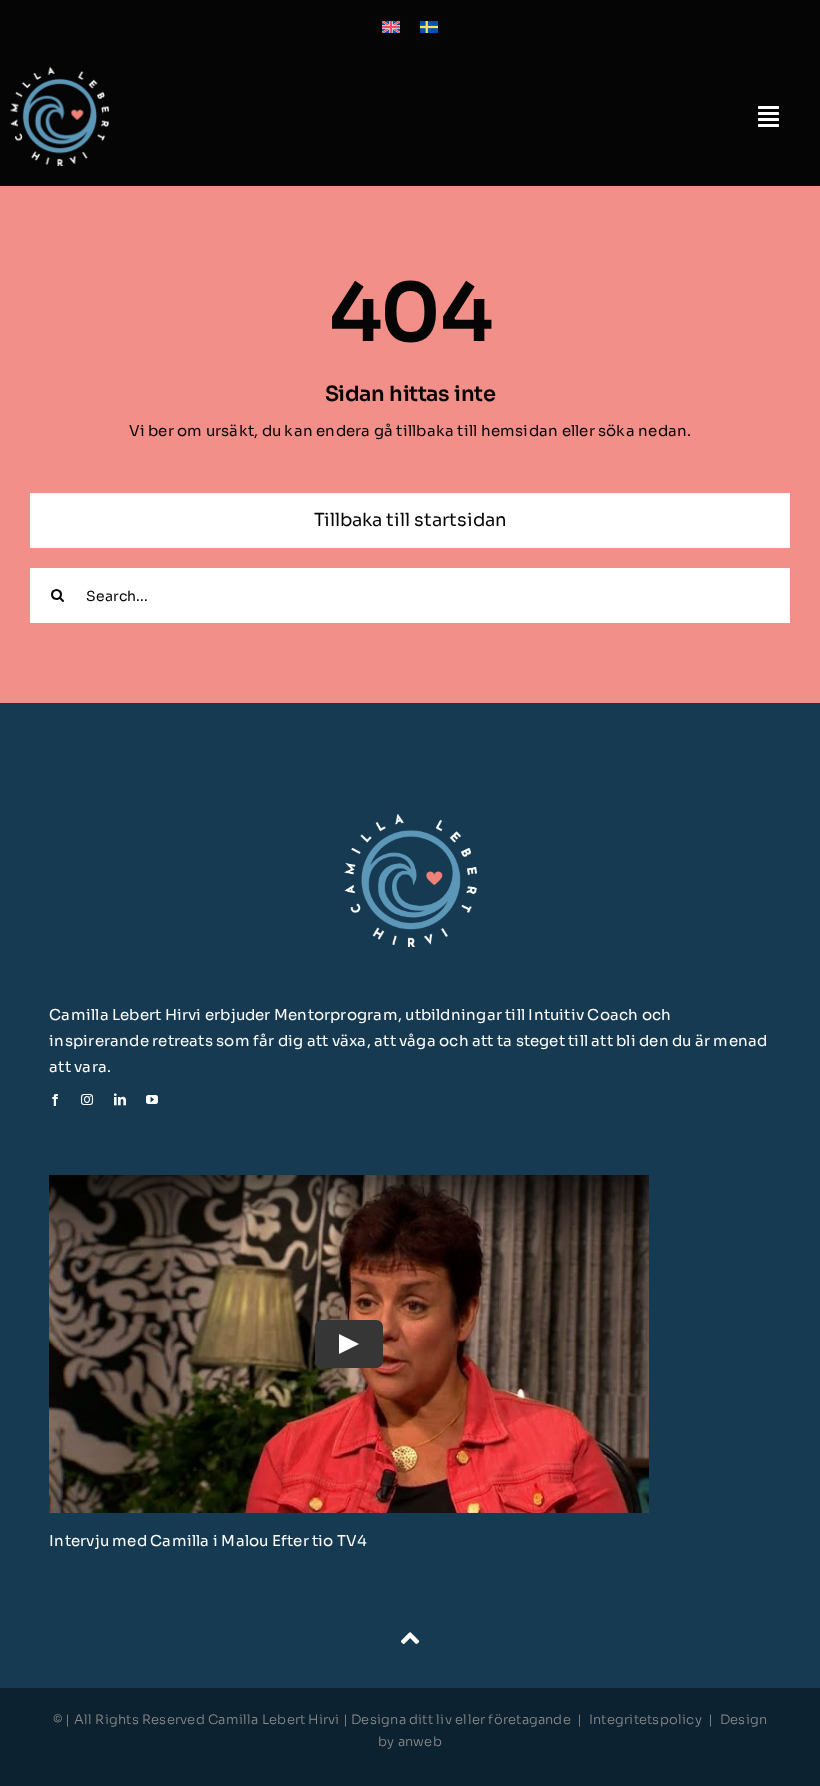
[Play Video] (349, 1344)
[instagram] (87, 1100)
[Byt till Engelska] (391, 26)
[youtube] (152, 1100)
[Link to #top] (410, 1639)
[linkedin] (120, 1100)
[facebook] (55, 1100)
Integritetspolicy (645, 1719)
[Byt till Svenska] (429, 26)
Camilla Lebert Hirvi (275, 1719)
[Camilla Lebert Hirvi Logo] (59, 74)
